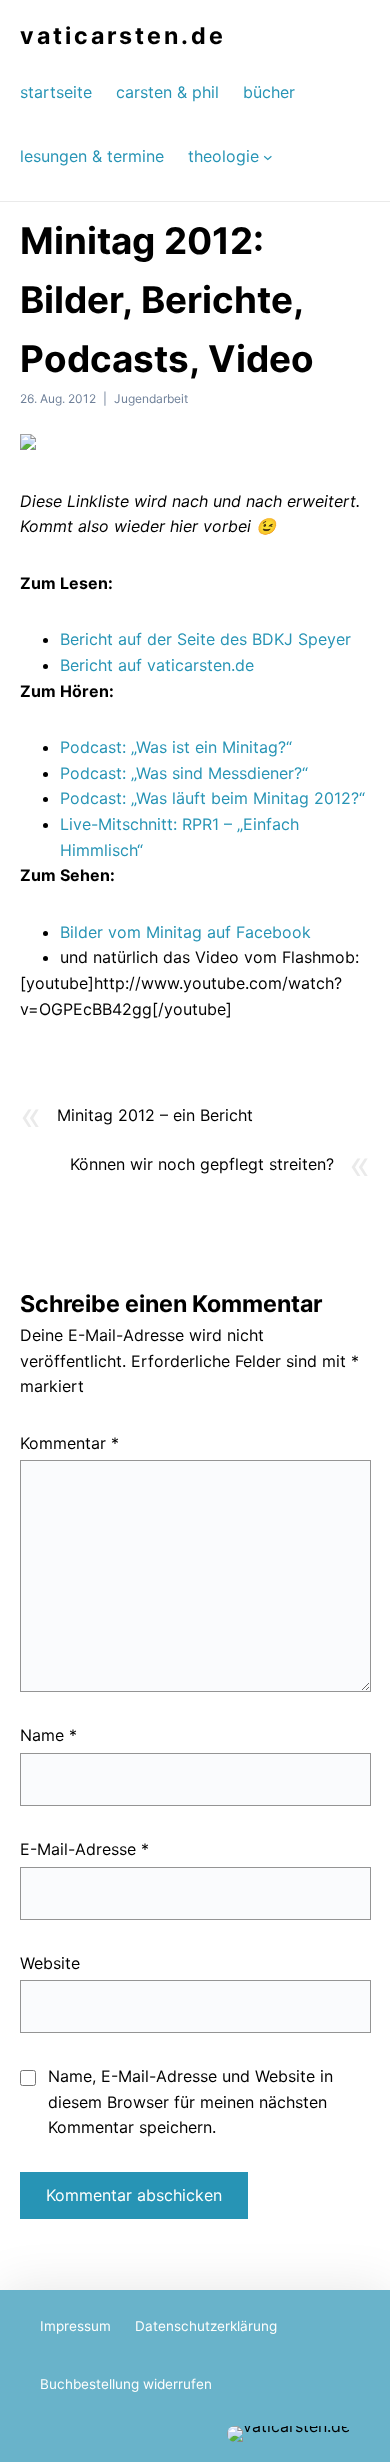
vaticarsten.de (123, 36)
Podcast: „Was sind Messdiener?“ (184, 773)
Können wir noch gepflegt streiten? (202, 1164)
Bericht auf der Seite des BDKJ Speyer (205, 639)
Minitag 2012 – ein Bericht (155, 1115)
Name (48, 1735)
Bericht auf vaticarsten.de (157, 665)
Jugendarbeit (151, 398)
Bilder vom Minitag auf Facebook (185, 932)
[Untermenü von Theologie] (268, 156)
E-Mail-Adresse (84, 1849)
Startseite (56, 92)
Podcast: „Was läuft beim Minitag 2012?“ (212, 798)
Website (50, 1963)
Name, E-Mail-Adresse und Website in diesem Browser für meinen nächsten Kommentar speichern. (190, 2101)
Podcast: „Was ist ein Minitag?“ (176, 747)
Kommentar (69, 1443)
